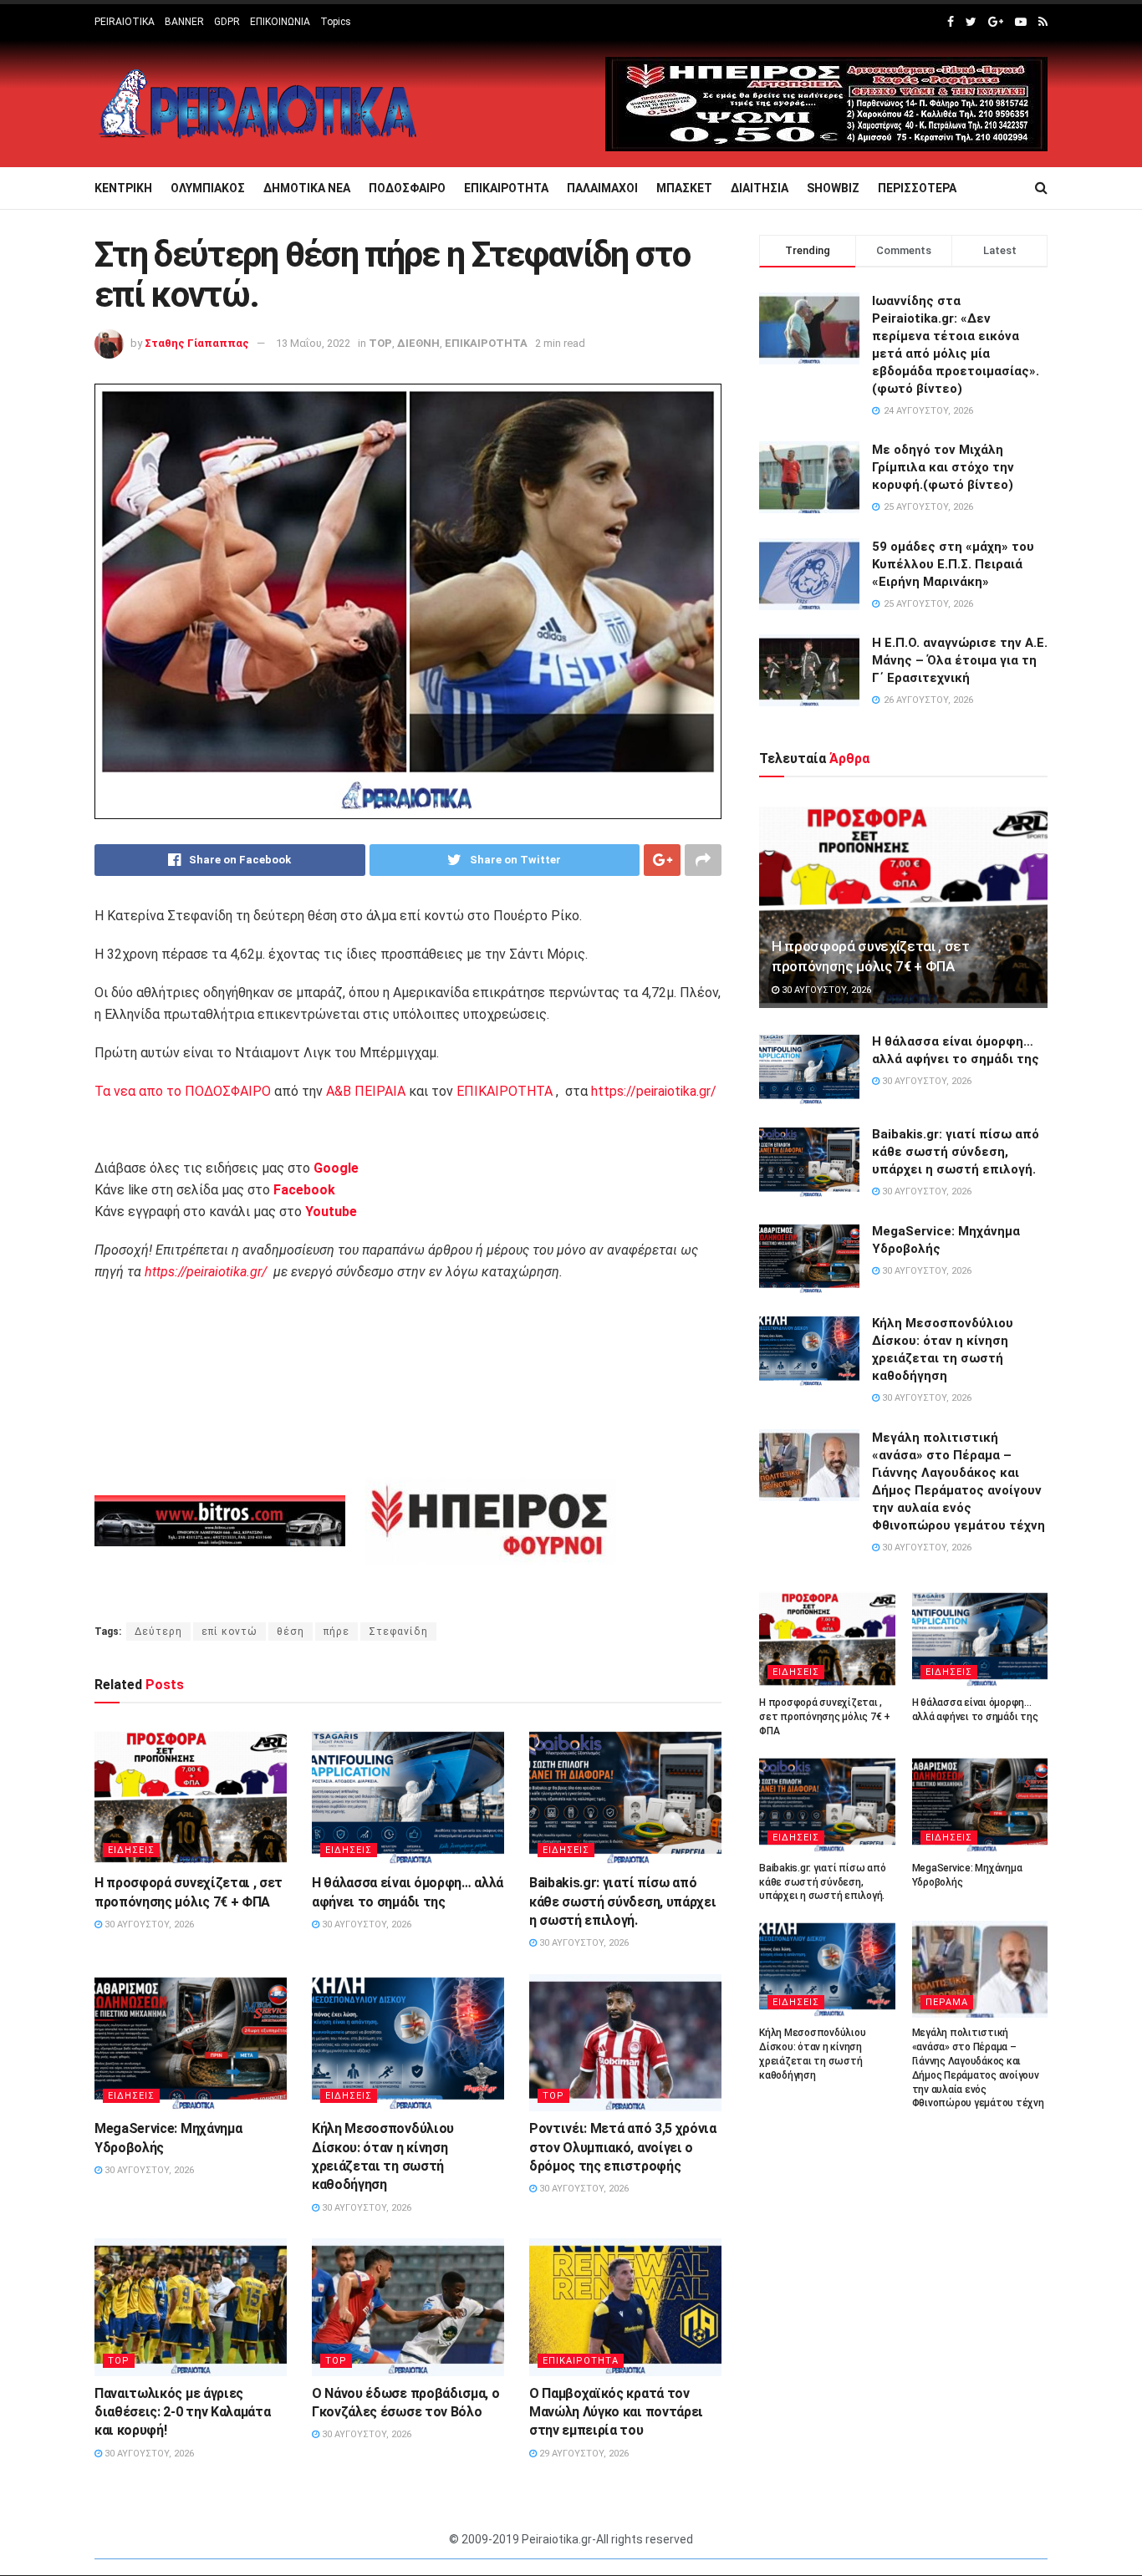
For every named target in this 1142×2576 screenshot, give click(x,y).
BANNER (184, 22)
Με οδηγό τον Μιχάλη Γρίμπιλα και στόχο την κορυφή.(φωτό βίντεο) (943, 467)
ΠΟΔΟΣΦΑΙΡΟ (407, 188)
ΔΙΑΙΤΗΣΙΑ (760, 188)
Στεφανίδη (398, 1632)
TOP (380, 343)
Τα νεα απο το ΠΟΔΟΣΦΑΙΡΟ (183, 1091)
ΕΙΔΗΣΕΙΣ (131, 1850)
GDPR (227, 22)
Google (336, 1168)
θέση (291, 1632)
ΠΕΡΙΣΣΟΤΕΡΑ (917, 188)
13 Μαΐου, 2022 (313, 343)
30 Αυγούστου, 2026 (148, 1924)
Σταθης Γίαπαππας (197, 343)
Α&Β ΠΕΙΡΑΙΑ (366, 1091)
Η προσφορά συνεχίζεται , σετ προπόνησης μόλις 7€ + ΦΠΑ (825, 1717)
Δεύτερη (158, 1632)
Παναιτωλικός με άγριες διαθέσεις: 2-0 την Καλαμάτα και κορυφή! (182, 2412)
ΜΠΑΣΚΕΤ (684, 188)
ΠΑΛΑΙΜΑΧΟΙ (602, 188)
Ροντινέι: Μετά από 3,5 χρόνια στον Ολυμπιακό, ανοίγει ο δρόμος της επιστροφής (623, 2147)
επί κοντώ (229, 1632)
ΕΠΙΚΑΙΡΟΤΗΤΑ (506, 188)
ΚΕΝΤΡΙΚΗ (123, 188)
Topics (336, 22)
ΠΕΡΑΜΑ (947, 2002)
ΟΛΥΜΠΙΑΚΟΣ (208, 188)
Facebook (304, 1190)
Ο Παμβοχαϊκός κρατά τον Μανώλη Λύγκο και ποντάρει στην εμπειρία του (616, 2412)
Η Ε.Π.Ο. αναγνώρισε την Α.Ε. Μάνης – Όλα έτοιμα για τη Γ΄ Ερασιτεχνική (960, 660)
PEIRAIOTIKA (125, 22)
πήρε (336, 1632)
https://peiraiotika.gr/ (654, 1091)
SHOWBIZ (833, 188)
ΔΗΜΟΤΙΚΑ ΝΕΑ (307, 188)
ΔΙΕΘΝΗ (418, 343)
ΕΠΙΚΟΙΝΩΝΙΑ (280, 22)
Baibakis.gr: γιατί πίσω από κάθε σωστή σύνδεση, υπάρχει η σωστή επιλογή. (622, 1901)
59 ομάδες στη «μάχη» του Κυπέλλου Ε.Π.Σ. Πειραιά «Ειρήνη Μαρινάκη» (953, 564)
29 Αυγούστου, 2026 (583, 2454)
